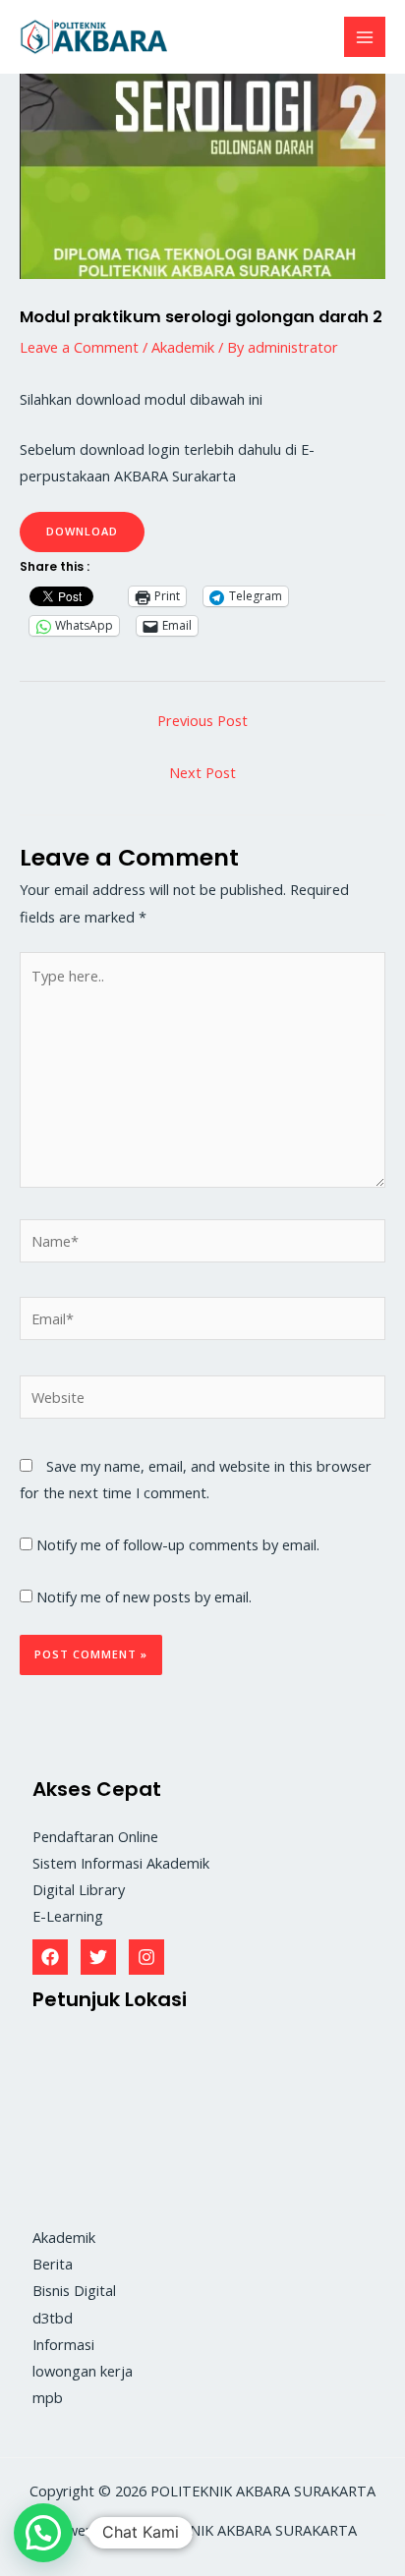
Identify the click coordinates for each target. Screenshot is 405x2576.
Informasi (63, 2344)
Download (82, 531)
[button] (43, 2533)
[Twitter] (98, 1957)
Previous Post (202, 720)
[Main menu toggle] (365, 37)
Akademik (183, 347)
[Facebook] (50, 1957)
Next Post (202, 772)
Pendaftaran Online (95, 1836)
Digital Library (79, 1889)
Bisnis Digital (74, 2290)
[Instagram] (146, 1957)
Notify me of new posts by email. (144, 1596)
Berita (53, 2264)
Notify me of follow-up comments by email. (178, 1544)
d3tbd (53, 2318)
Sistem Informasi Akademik (121, 1863)
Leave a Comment (79, 347)
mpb (48, 2397)
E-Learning (68, 1916)
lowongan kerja (83, 2371)
